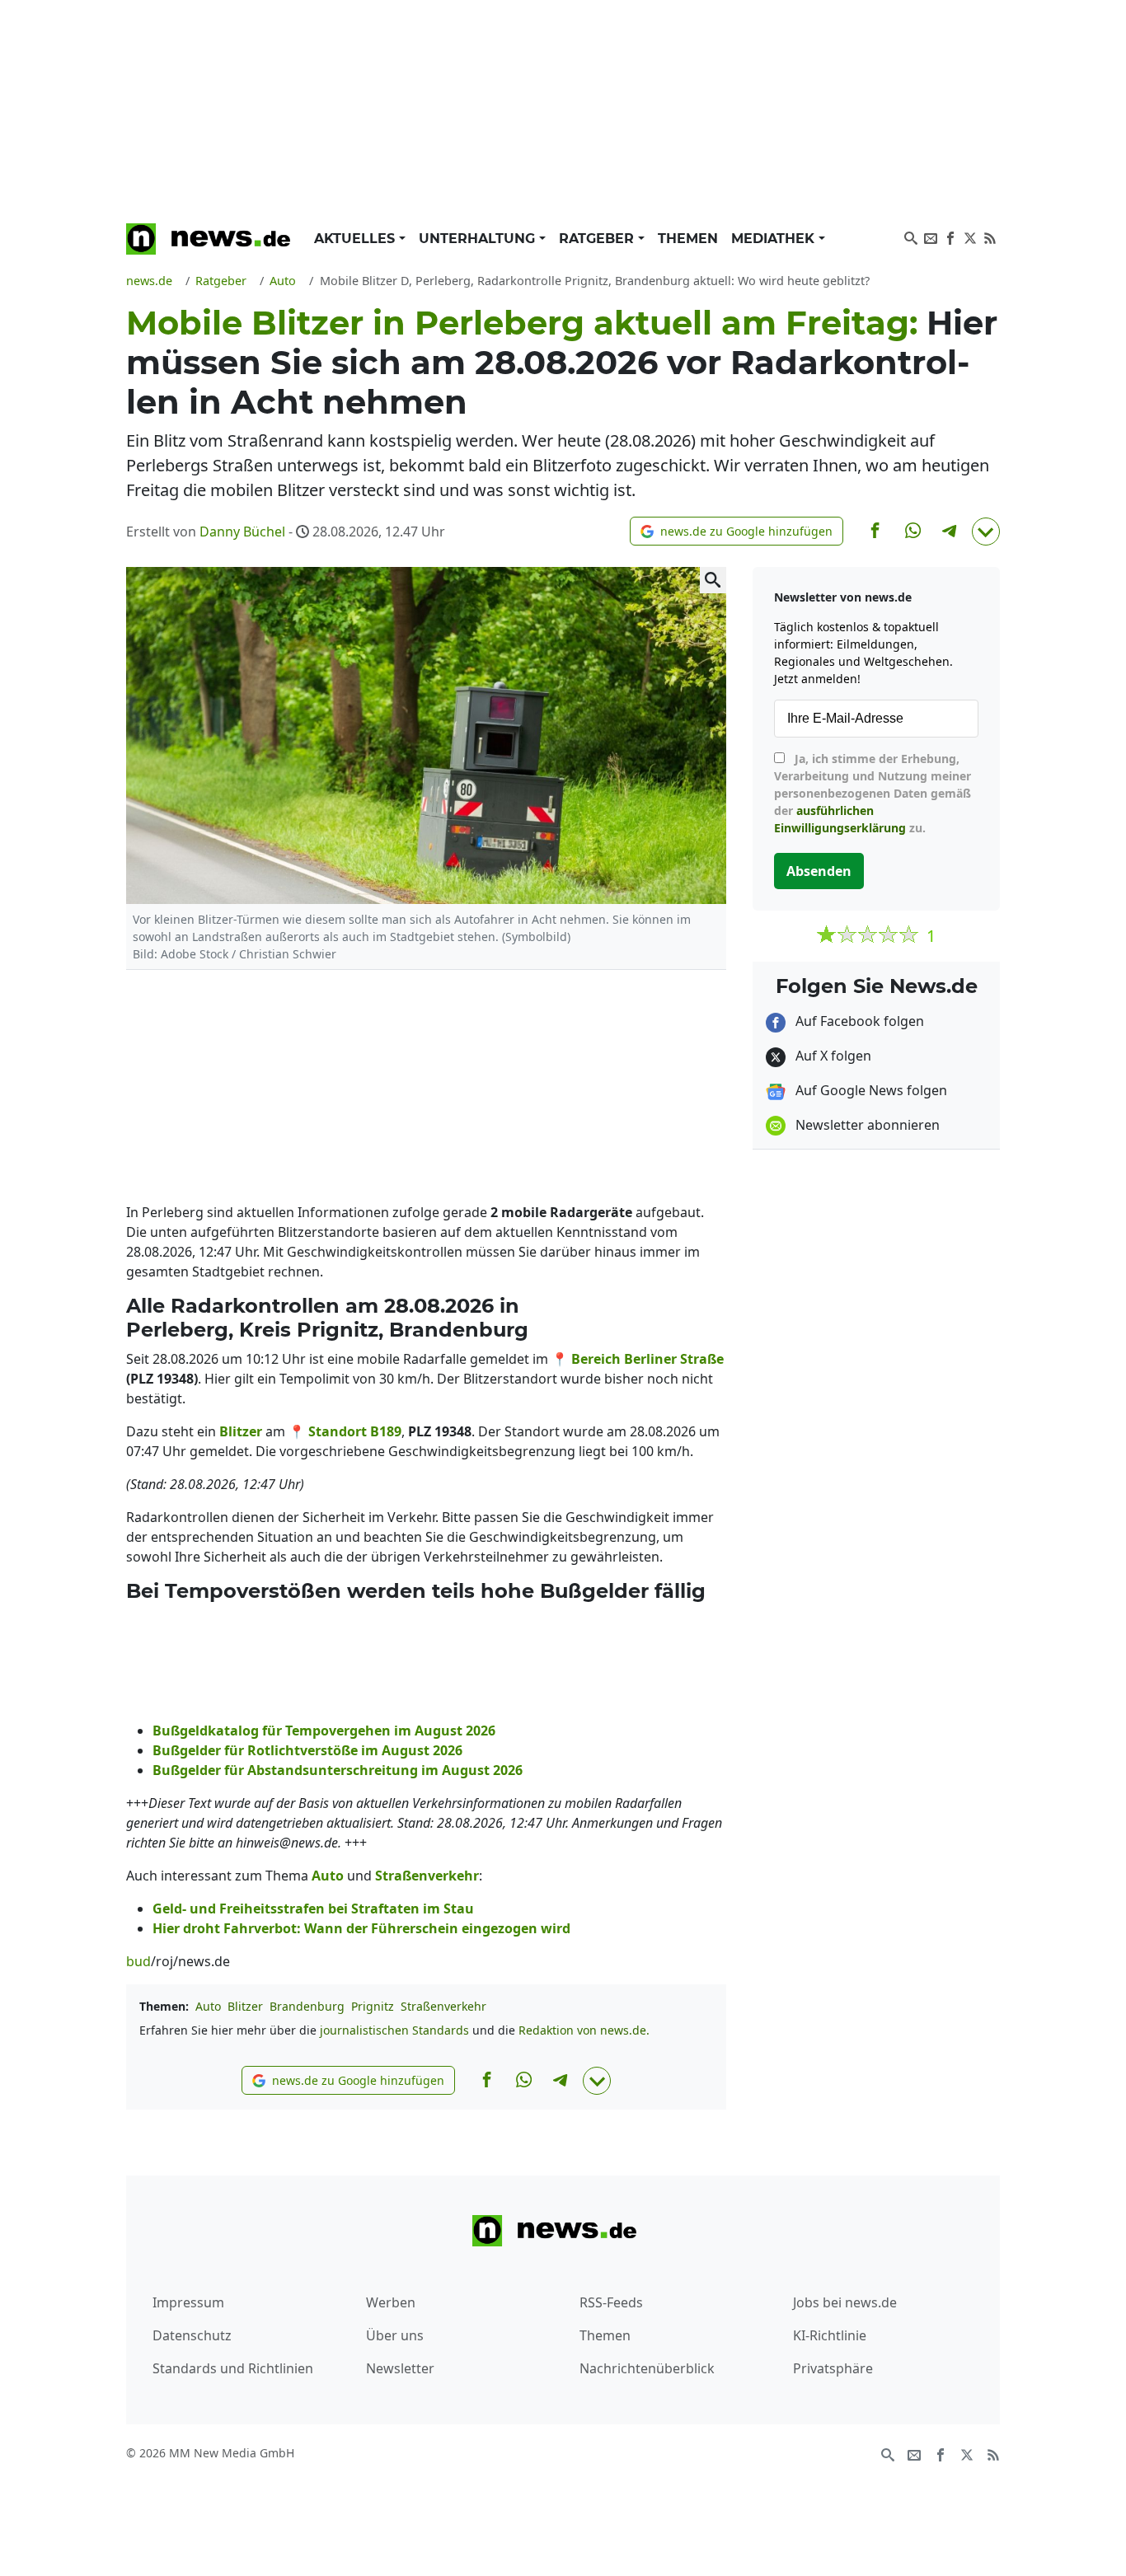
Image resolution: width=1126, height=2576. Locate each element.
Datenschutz (192, 2335)
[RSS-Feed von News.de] (990, 237)
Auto (208, 2006)
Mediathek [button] (775, 239)
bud (138, 1961)
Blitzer (245, 2006)
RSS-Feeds (611, 2302)
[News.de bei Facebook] (950, 237)
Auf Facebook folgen (858, 1021)
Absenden (819, 871)
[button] (737, 531)
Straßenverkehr (443, 2006)
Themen (688, 239)
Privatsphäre (833, 2368)
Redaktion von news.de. (584, 2030)
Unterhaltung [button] (479, 239)
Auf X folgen (832, 1056)
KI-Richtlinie (830, 2335)
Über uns (395, 2335)
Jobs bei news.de (845, 2302)
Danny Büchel (242, 532)
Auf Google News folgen (870, 1090)
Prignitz (373, 2006)
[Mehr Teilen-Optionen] (986, 532)
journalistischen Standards (394, 2030)
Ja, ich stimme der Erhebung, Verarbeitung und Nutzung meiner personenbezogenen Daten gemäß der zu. (873, 793)
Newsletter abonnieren (866, 1125)
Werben (391, 2302)
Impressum (188, 2302)
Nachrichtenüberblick (647, 2368)
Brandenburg (307, 2006)
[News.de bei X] (970, 237)
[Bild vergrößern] (713, 580)
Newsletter (400, 2368)
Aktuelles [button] (357, 239)
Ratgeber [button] (598, 239)
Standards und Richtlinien (233, 2368)
